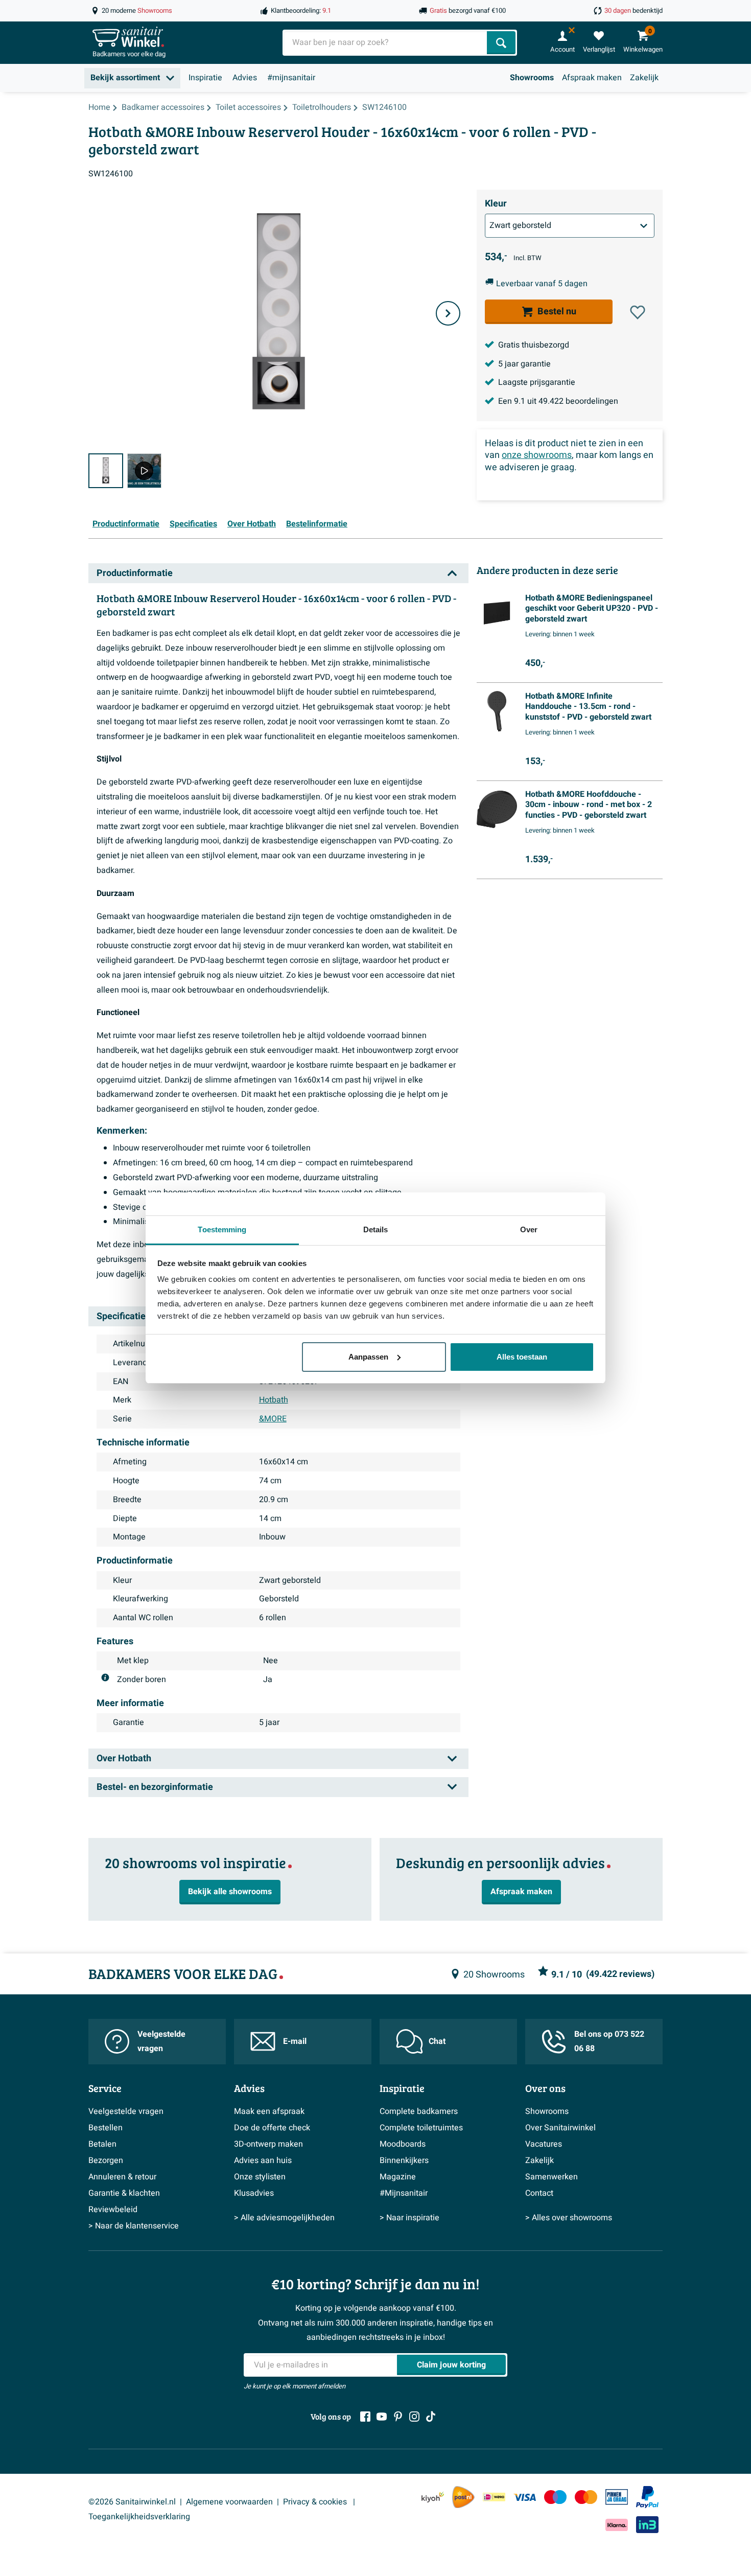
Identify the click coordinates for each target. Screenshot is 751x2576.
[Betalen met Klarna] (617, 2525)
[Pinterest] (398, 2417)
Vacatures (544, 2144)
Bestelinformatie (317, 524)
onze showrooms (537, 455)
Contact (539, 2193)
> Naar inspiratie (409, 2218)
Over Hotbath (252, 524)
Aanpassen (368, 1357)
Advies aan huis (263, 2160)
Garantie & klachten (124, 2193)
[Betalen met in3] (647, 2525)
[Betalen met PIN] (617, 2497)
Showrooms (532, 78)
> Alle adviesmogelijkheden (284, 2218)
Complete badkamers (419, 2111)
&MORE (273, 1419)
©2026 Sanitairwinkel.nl (132, 2502)
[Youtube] (382, 2417)
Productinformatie (126, 524)
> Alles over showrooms (569, 2218)
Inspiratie (205, 78)
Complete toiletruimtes (421, 2128)
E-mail (295, 2041)
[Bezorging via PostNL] (463, 2497)
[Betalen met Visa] (525, 2497)
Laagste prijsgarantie (537, 382)
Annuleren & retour (122, 2177)
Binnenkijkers (404, 2160)
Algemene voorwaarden (229, 2502)
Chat (437, 2041)
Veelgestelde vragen (161, 2042)
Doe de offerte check (272, 2128)
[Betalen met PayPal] (647, 2497)
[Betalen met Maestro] (555, 2497)
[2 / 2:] (145, 471)
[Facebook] (365, 2417)
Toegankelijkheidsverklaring (139, 2517)
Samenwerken (551, 2177)
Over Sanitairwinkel (560, 2128)
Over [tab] (529, 1229)
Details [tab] (376, 1229)
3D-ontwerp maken (268, 2144)
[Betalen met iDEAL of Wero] (494, 2497)
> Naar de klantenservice (134, 2226)
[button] (638, 312)
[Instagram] (414, 2417)
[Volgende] (448, 313)
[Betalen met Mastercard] (586, 2497)
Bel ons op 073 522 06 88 (609, 2042)
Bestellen (105, 2128)
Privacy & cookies (316, 2502)
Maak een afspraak (269, 2111)
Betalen (102, 2144)
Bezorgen (106, 2160)
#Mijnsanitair (404, 2193)
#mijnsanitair (291, 78)
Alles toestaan (522, 1357)
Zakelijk (644, 78)
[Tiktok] (431, 2417)
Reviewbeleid (113, 2210)
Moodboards (403, 2144)
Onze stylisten (260, 2177)
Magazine (398, 2177)
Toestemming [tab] (222, 1229)
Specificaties (193, 524)
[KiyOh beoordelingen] (433, 2497)
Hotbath (274, 1400)
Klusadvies (254, 2193)
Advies (245, 78)
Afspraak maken (592, 78)
